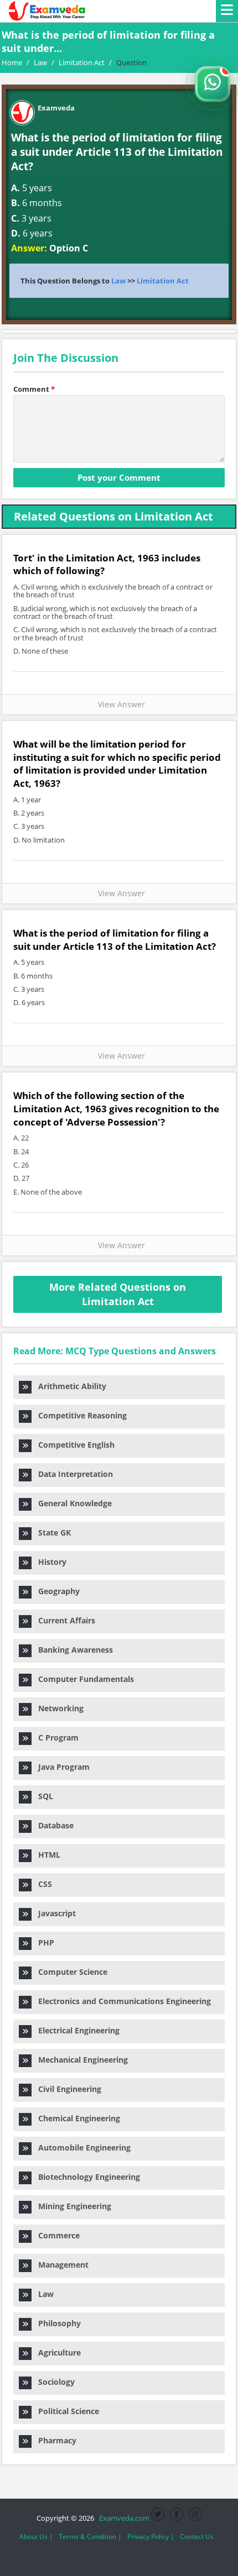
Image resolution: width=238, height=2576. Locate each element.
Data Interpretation (72, 1474)
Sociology (53, 2382)
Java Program (61, 1767)
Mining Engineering (71, 2206)
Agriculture (56, 2352)
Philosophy (56, 2323)
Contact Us (197, 2536)
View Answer (119, 704)
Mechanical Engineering (80, 2060)
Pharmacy (54, 2440)
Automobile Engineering (81, 2147)
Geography (56, 1591)
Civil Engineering (66, 2089)
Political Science (65, 2411)
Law (118, 281)
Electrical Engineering (76, 2030)
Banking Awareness (72, 1650)
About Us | (36, 2536)
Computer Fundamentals (83, 1679)
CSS (42, 1884)
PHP (43, 1942)
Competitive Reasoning (79, 1415)
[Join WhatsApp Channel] (213, 84)
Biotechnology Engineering (86, 2177)
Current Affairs (63, 1620)
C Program (55, 1738)
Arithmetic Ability (69, 1386)
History (49, 1562)
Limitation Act (163, 281)
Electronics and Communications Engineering (121, 2001)
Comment (34, 389)
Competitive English (73, 1445)
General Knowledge (72, 1503)
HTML (46, 1855)
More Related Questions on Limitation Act (118, 1294)
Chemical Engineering (76, 2118)
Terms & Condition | (90, 2536)
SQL (42, 1796)
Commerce (56, 2235)
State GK (51, 1533)
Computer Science (69, 1972)
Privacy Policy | (151, 2536)
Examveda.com (123, 2518)
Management (60, 2265)
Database (53, 1825)
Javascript (54, 1913)
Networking (58, 1708)
